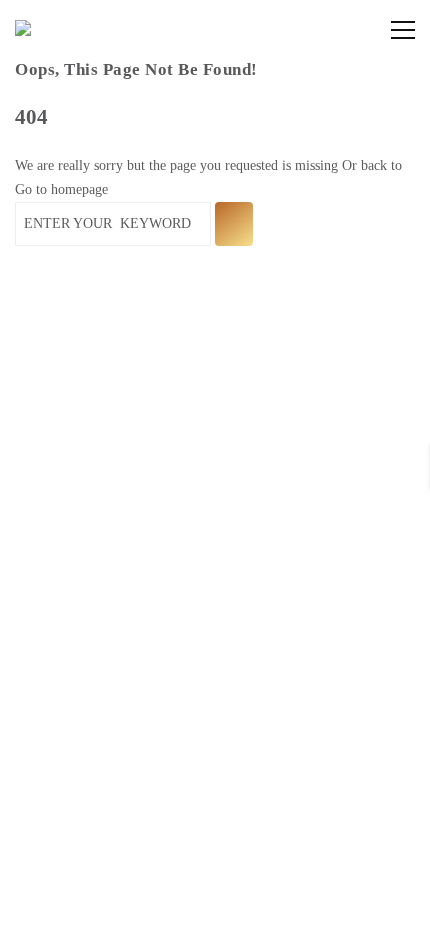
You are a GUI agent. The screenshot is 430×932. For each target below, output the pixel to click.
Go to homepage (61, 189)
